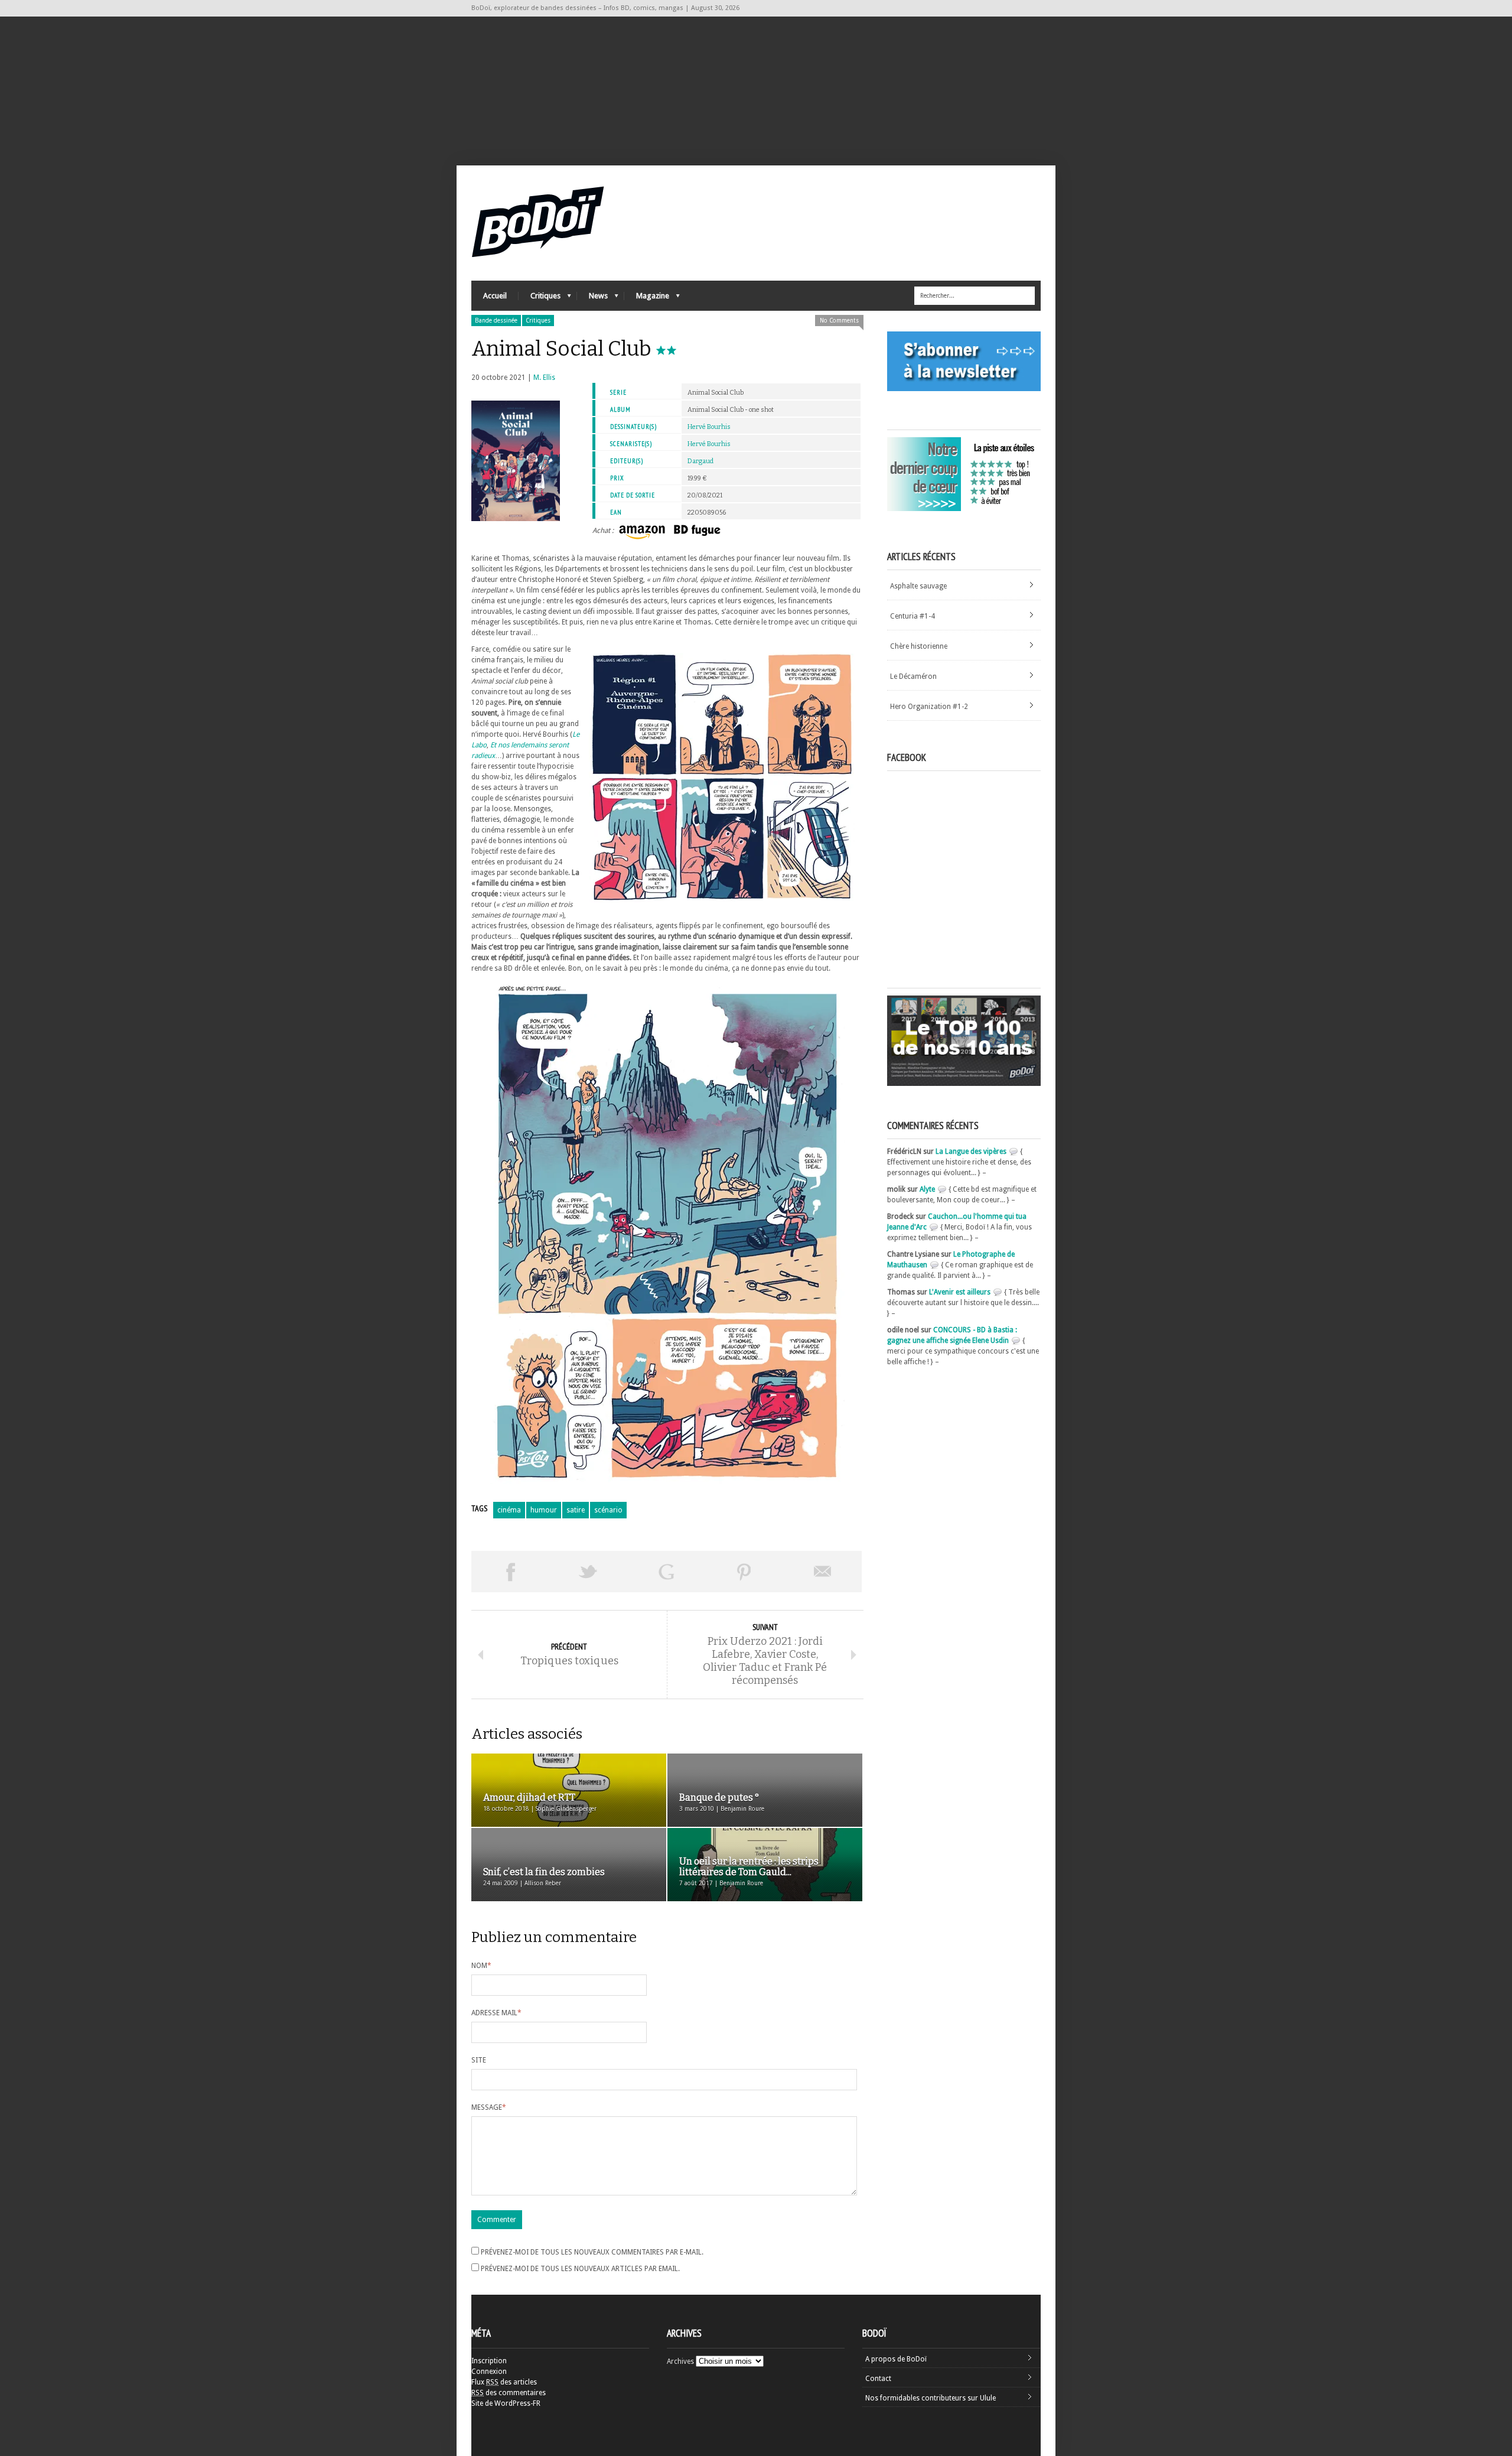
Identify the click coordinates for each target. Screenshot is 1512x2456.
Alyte (927, 1189)
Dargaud (700, 461)
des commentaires (509, 2393)
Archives (680, 2361)
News (592, 299)
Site (479, 2060)
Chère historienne (919, 646)
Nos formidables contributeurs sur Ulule (931, 2398)
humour (544, 1510)
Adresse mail (496, 2013)
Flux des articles (504, 2382)
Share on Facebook (510, 1572)
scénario (608, 1510)
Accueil (495, 296)
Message (489, 2107)
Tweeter (588, 1572)
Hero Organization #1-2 (929, 707)
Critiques (540, 299)
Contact (878, 2379)
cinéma (509, 1510)
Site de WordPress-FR (506, 2403)
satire (576, 1510)
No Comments (839, 321)
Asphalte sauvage (918, 586)
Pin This (744, 1572)
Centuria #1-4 (913, 616)
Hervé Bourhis (709, 427)
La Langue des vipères (971, 1151)
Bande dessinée (496, 321)
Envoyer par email (823, 1572)
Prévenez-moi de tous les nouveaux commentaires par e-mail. (592, 2252)
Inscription (489, 2361)
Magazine (647, 299)
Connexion (489, 2372)
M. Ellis (544, 378)
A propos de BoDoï (896, 2359)
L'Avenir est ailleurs (960, 1292)
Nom (481, 1966)
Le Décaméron (913, 676)
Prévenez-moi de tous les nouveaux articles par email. (580, 2269)
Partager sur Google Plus (666, 1572)
